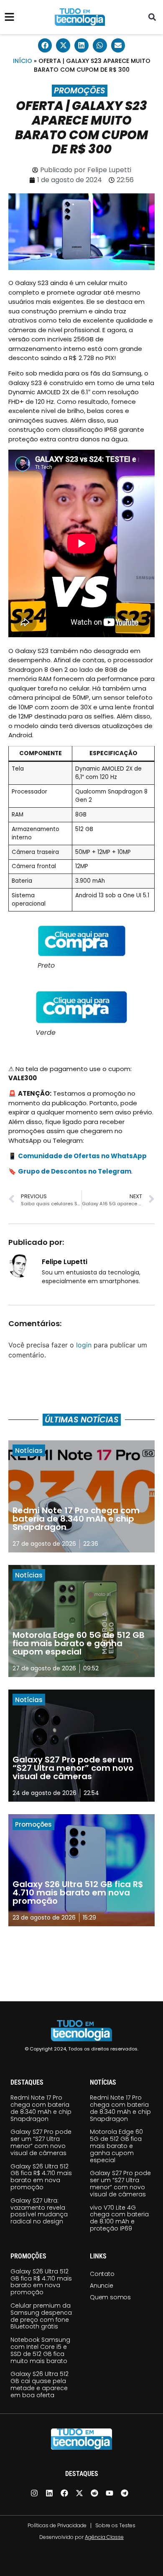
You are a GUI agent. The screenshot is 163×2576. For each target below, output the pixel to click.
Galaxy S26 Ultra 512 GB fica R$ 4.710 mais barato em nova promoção (41, 2177)
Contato (102, 2274)
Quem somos (110, 2297)
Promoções (80, 91)
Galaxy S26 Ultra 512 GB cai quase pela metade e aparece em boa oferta (39, 2384)
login (84, 1345)
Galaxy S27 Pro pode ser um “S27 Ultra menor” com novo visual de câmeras (41, 2142)
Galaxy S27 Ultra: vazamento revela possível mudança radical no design (39, 2211)
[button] (152, 17)
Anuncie (102, 2286)
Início (23, 61)
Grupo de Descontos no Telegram (75, 1171)
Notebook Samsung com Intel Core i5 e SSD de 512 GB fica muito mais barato (40, 2350)
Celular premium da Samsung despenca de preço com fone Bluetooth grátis (41, 2316)
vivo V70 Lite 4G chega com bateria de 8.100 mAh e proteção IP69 (119, 2218)
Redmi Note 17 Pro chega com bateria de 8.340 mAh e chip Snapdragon (41, 2108)
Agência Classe (104, 2537)
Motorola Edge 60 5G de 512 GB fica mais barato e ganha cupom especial (116, 2146)
